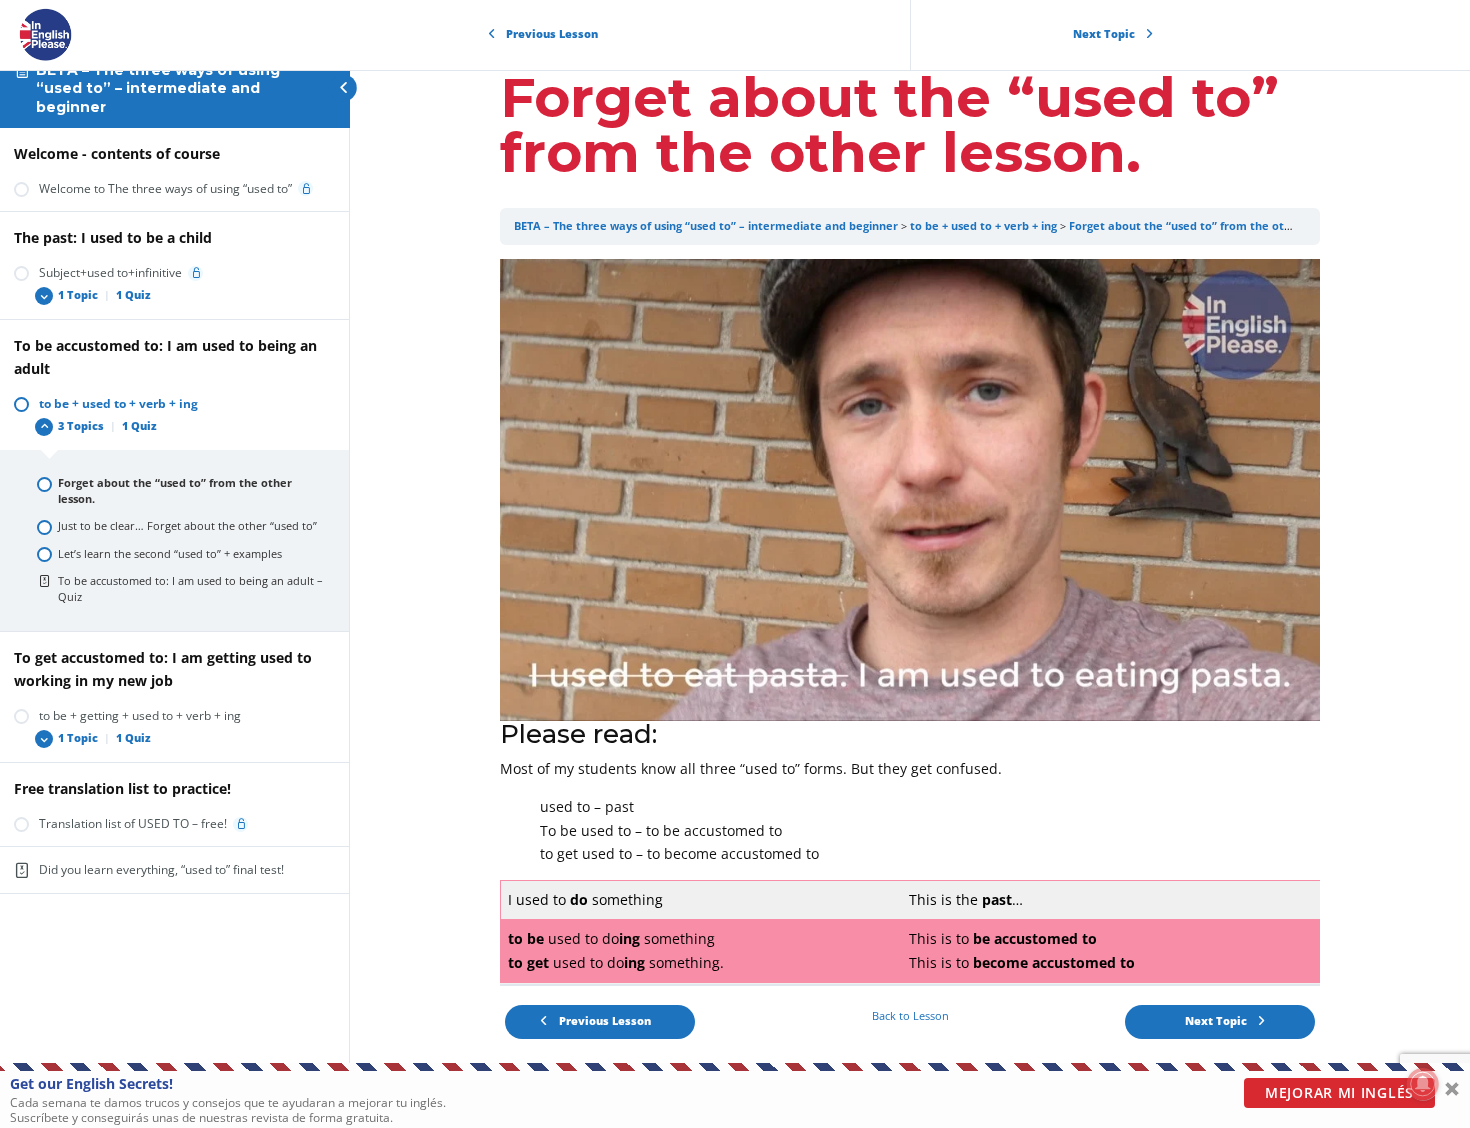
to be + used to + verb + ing (983, 226)
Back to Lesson (910, 1016)
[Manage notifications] (1423, 1084)
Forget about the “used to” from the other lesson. (1206, 226)
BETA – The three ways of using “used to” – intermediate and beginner (158, 89)
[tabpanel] (910, 621)
